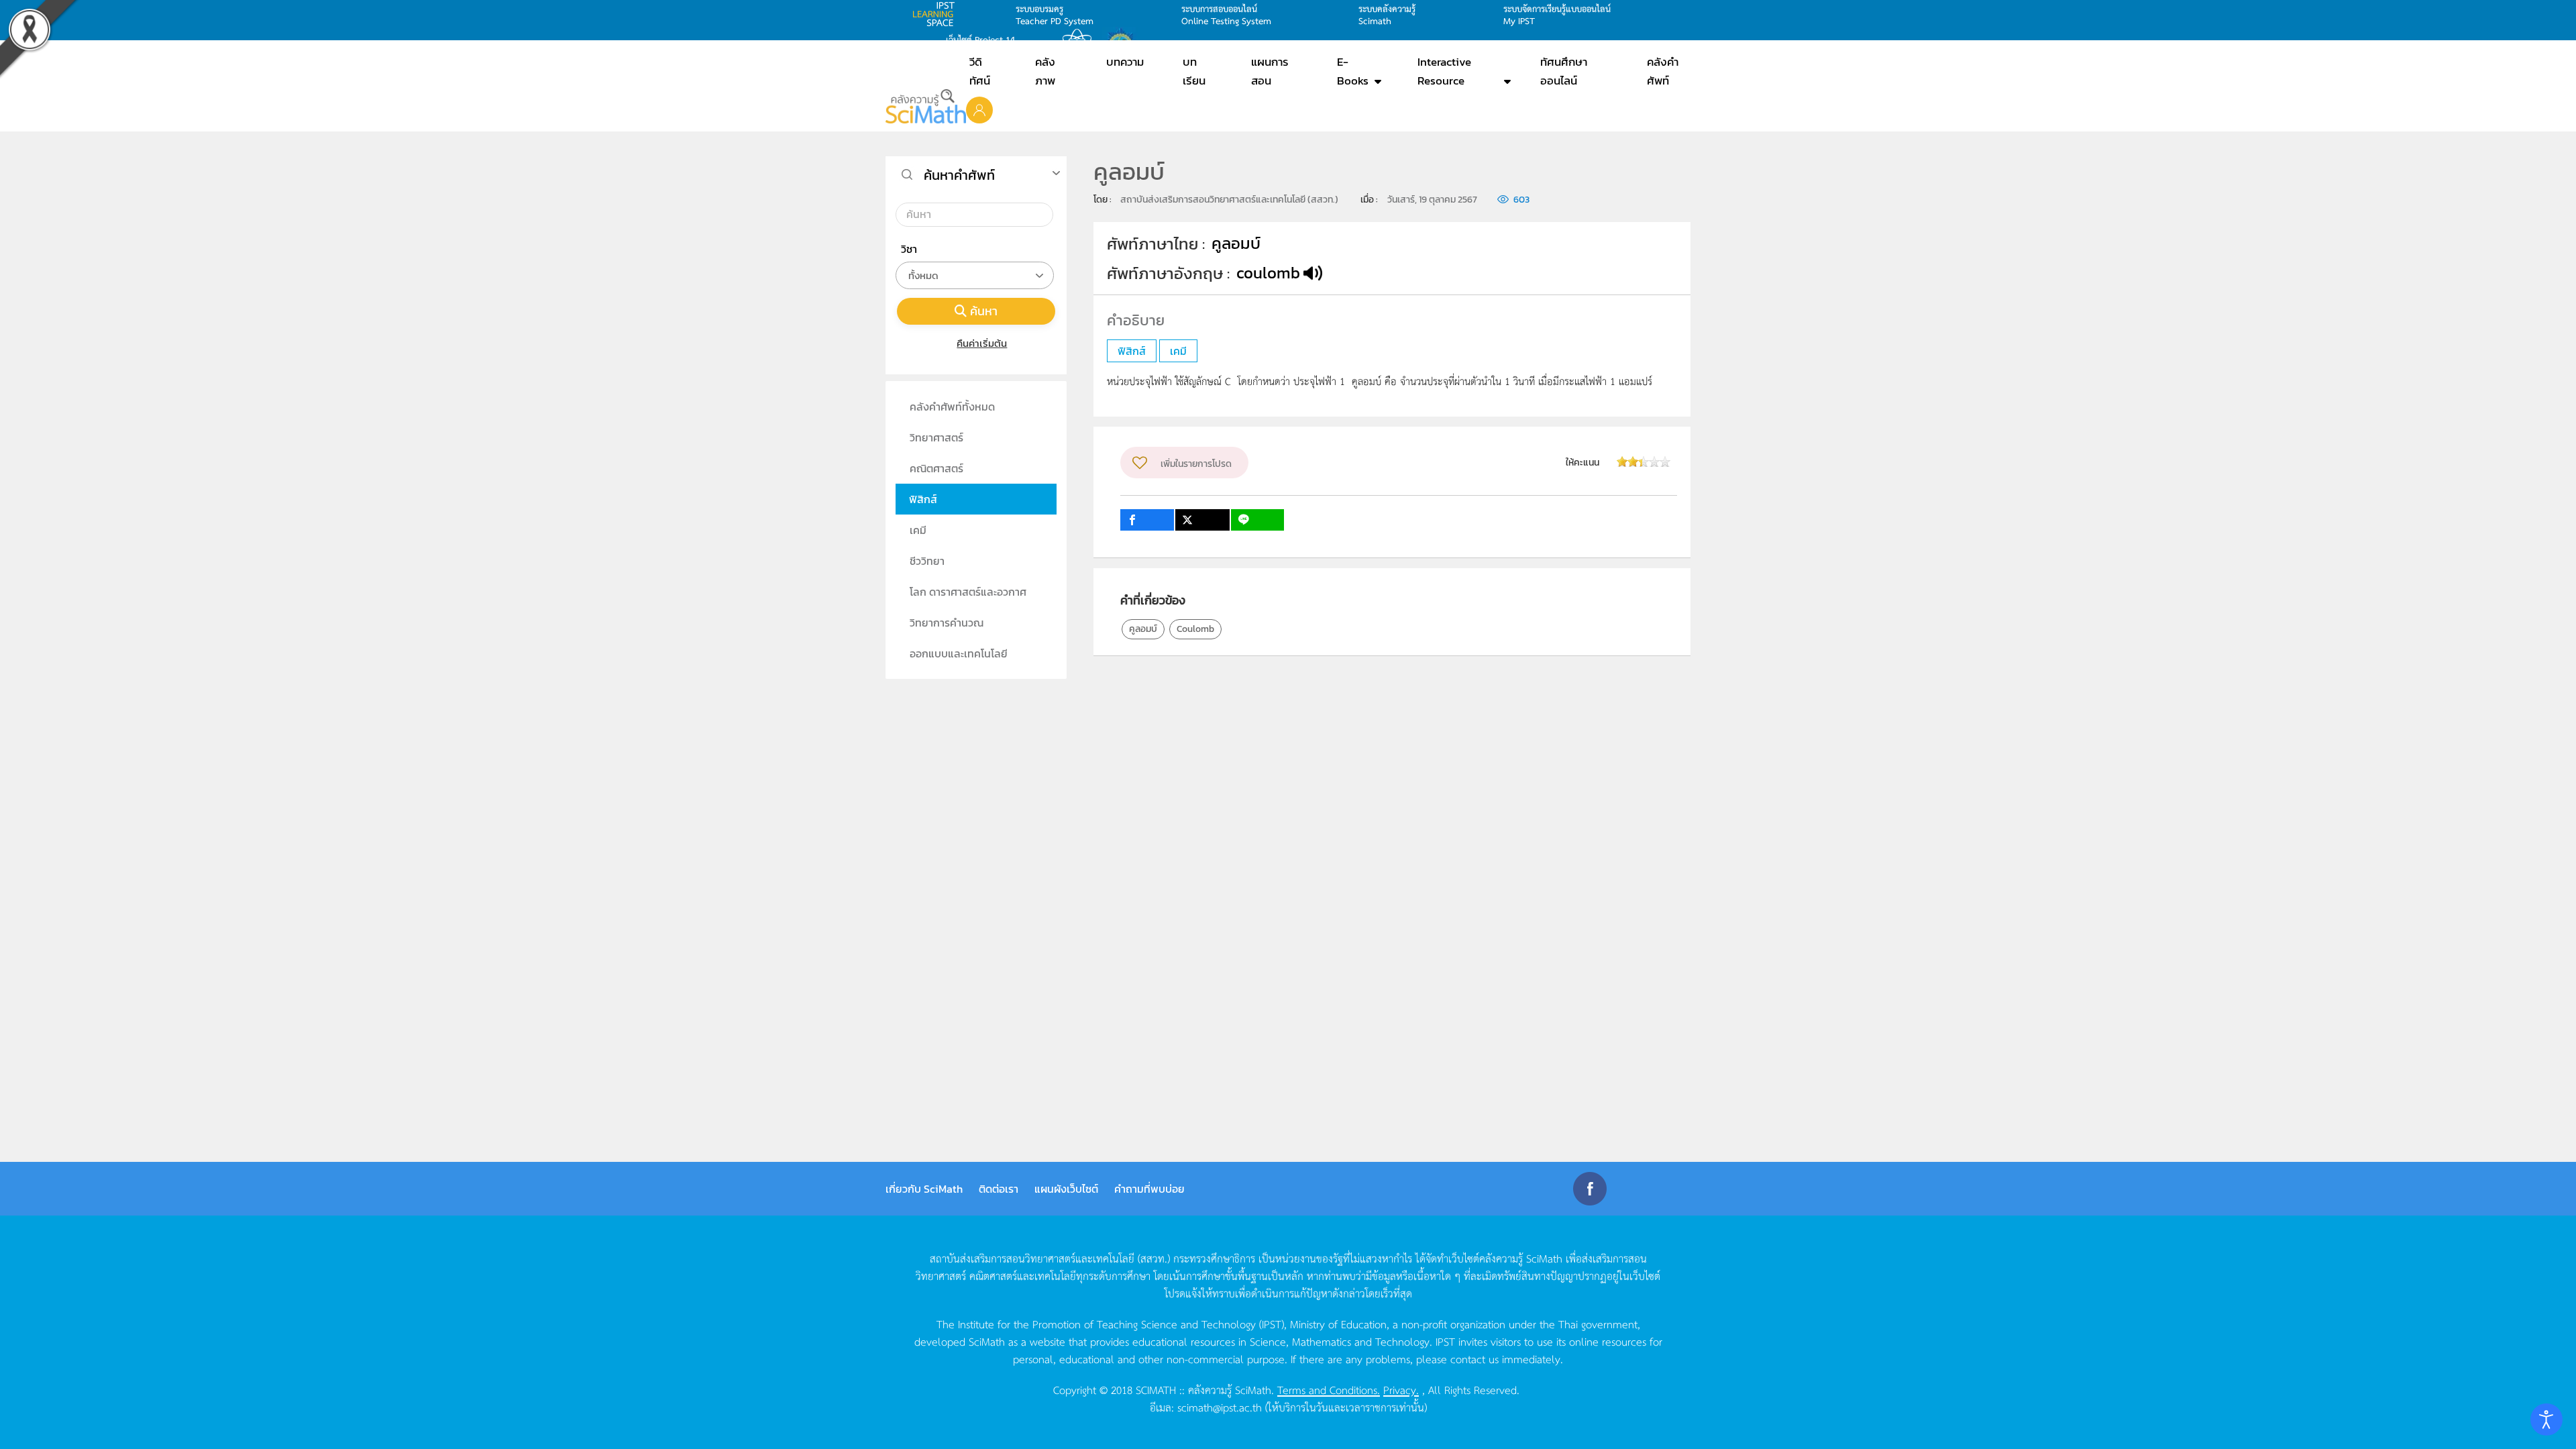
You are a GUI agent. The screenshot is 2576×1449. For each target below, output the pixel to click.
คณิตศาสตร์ (936, 468)
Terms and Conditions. (1329, 1389)
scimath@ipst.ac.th (1220, 1407)
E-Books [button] (1353, 71)
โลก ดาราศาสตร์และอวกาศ (968, 592)
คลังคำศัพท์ (1663, 71)
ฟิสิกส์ (923, 499)
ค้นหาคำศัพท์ (959, 175)
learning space (937, 14)
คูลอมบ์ (1143, 629)
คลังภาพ (1045, 71)
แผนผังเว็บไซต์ (1066, 1189)
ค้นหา (984, 311)
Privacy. (1401, 1389)
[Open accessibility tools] (2546, 1419)
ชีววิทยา (927, 561)
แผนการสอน (1270, 71)
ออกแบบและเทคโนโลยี (959, 653)
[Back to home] (926, 106)
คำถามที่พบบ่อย (1149, 1189)
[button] (979, 109)
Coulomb (1195, 629)
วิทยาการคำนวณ (947, 623)
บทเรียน (1194, 71)
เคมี (918, 530)
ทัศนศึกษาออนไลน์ (1564, 71)
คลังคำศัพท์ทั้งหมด (952, 407)
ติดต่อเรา (999, 1189)
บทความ (1125, 62)
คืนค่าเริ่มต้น (982, 343)
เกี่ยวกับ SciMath (924, 1189)
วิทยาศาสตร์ (936, 437)
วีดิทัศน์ (980, 71)
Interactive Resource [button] (1444, 71)
